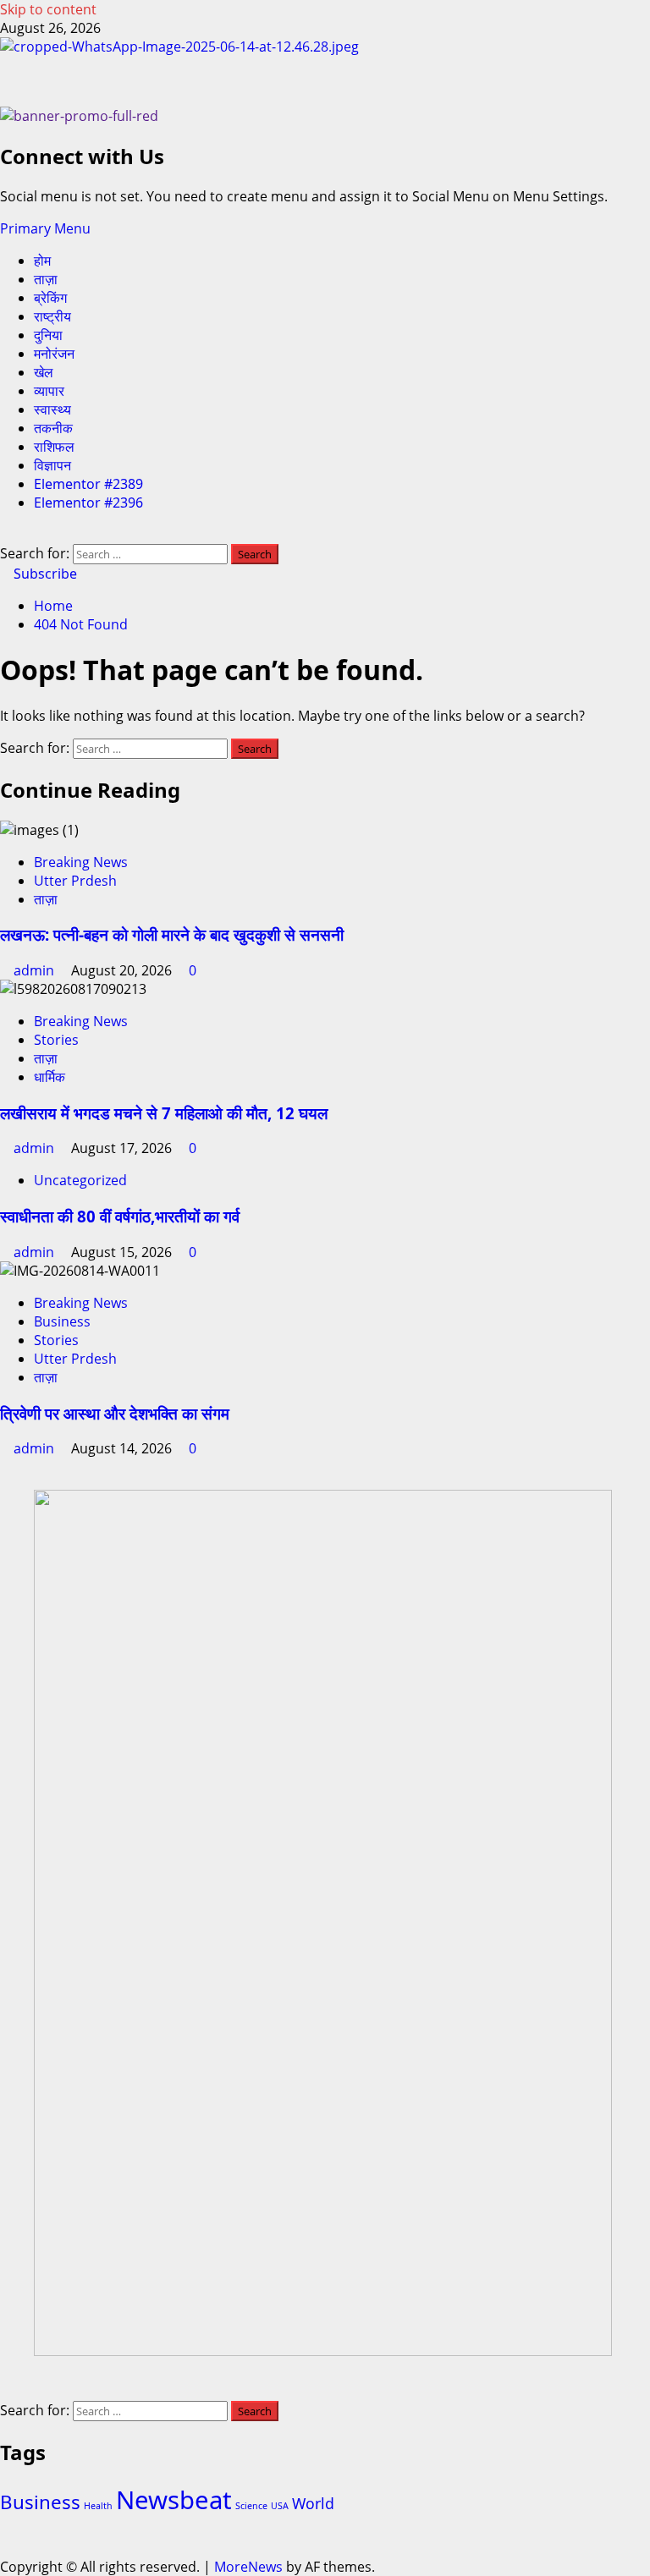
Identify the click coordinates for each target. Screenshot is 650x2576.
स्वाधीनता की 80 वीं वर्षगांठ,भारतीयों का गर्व (120, 1216)
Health (98, 2506)
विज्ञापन (52, 465)
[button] (45, 228)
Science (251, 2506)
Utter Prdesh (75, 881)
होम (42, 261)
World (313, 2503)
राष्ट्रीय (52, 316)
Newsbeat (174, 2500)
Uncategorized (80, 1180)
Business (62, 1321)
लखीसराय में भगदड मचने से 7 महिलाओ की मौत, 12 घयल (164, 1113)
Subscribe (44, 574)
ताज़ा (46, 279)
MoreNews (248, 2567)
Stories (56, 1040)
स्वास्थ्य (52, 409)
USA (280, 2506)
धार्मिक (50, 1077)
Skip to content (48, 9)
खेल (44, 372)
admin (36, 970)
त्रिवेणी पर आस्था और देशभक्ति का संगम (115, 1413)
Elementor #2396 (88, 503)
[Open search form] (5, 535)
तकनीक (53, 428)
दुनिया (48, 335)
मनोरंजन (54, 354)
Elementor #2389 (88, 484)
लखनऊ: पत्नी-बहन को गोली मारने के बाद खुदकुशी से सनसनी (172, 934)
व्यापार (49, 391)
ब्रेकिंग (50, 298)
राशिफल (54, 447)
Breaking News (81, 862)
